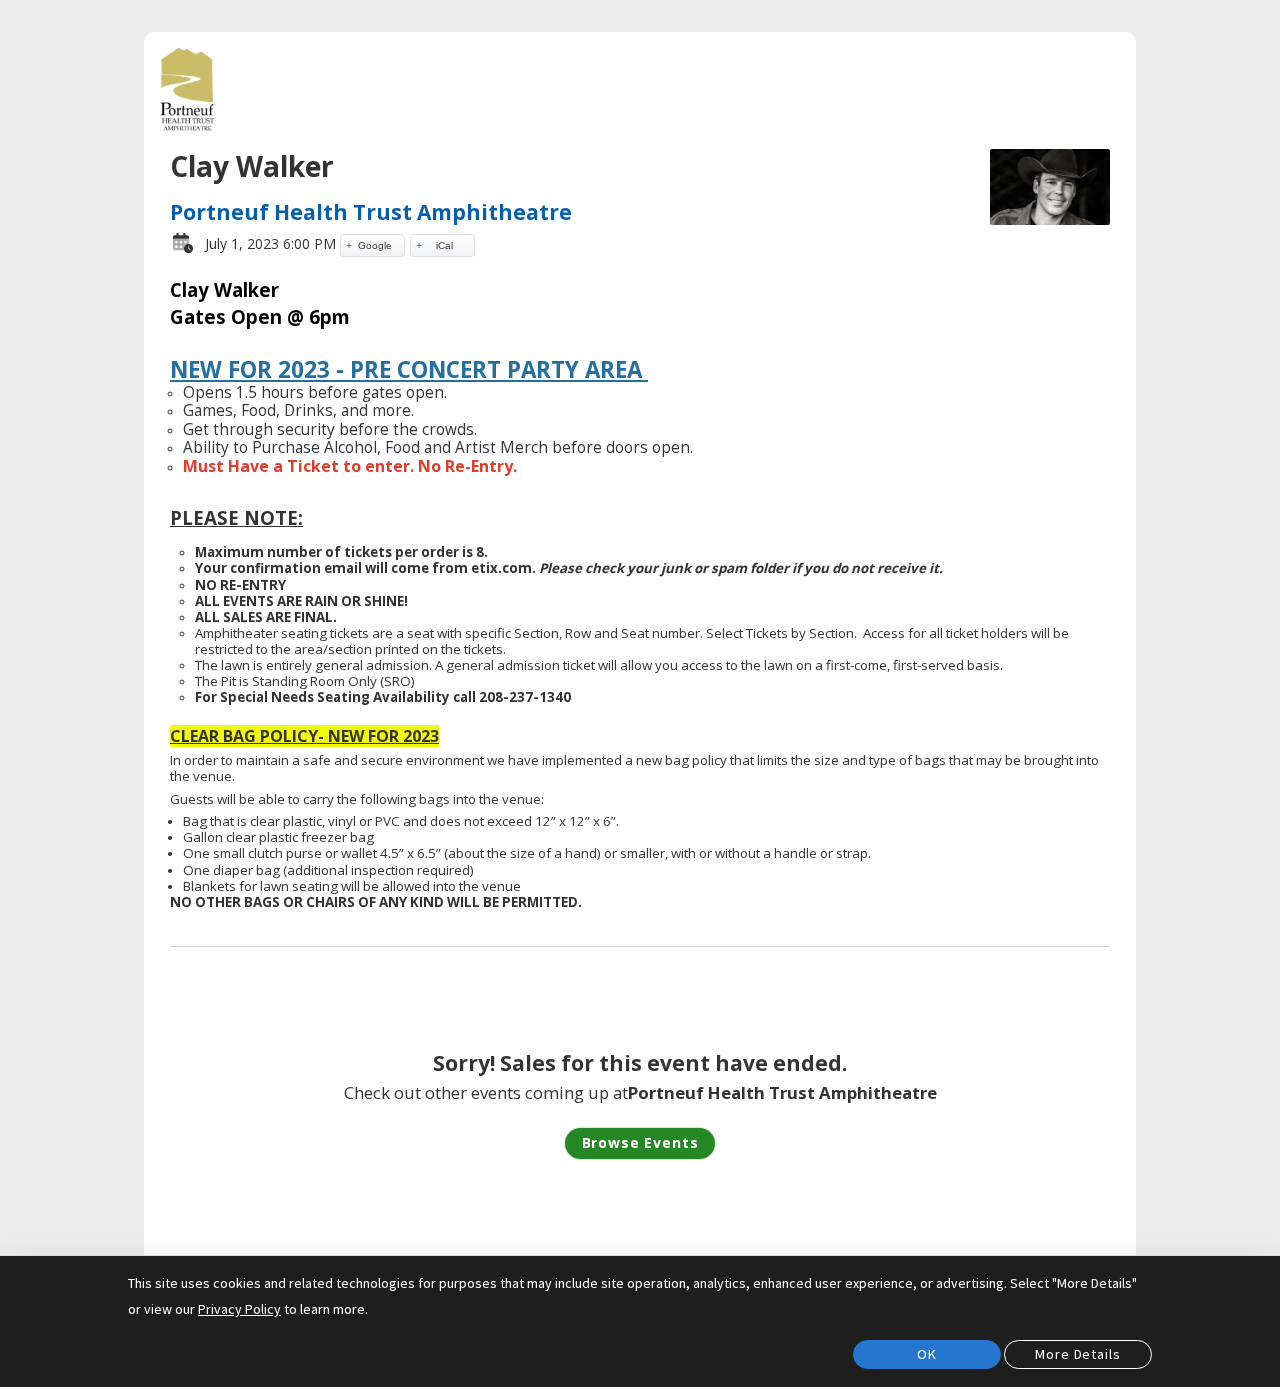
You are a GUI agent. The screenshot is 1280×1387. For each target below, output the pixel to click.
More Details (1077, 1354)
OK (927, 1354)
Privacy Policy (239, 1309)
